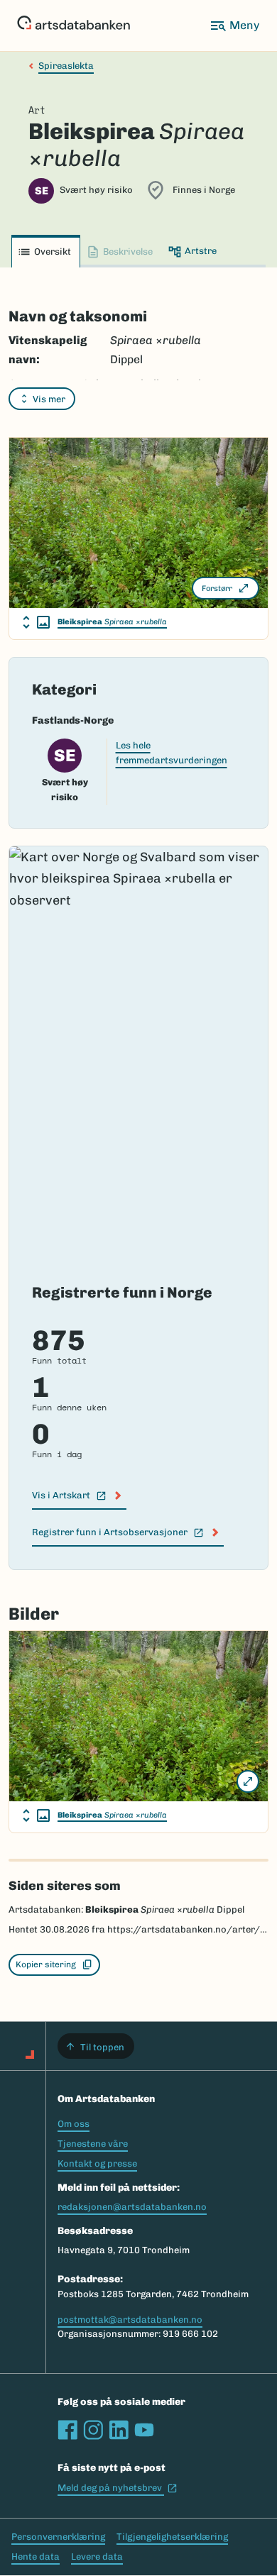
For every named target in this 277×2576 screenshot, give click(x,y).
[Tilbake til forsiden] (74, 26)
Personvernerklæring (58, 2537)
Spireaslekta (66, 66)
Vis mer (49, 399)
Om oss (74, 2124)
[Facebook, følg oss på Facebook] (67, 2430)
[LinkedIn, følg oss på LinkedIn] (119, 2430)
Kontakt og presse (97, 2163)
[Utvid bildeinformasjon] (36, 622)
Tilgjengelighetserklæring (172, 2537)
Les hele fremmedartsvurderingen (172, 753)
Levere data (97, 2556)
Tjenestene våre (93, 2144)
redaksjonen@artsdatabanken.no (132, 2207)
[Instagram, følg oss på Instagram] (93, 2430)
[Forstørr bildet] (248, 1781)
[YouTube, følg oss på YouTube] (144, 2430)
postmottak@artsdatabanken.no (130, 2320)
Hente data (36, 2556)
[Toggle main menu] (234, 26)
